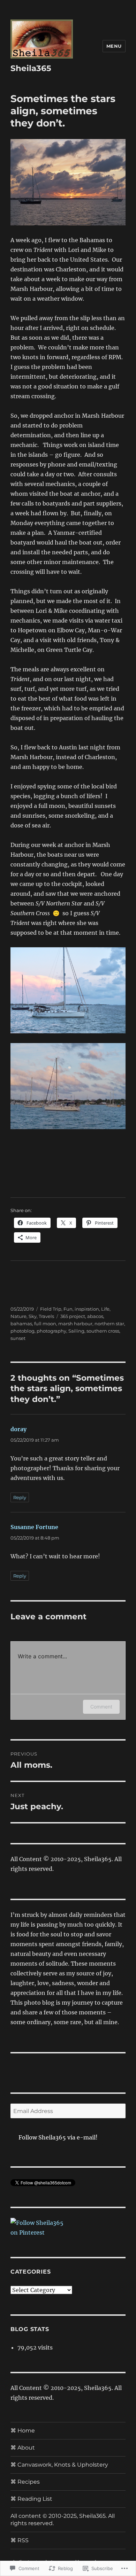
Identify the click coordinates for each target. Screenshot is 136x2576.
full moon (45, 1324)
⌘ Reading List (31, 2499)
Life (105, 1309)
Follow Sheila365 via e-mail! (58, 2137)
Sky (33, 1316)
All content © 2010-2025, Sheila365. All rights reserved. (63, 2520)
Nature (18, 1316)
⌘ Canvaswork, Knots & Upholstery (59, 2465)
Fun (68, 1309)
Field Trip (51, 1309)
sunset (18, 1338)
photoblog (22, 1331)
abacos (95, 1316)
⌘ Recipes (25, 2482)
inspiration (87, 1309)
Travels (46, 1316)
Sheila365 (31, 68)
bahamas (21, 1324)
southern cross (103, 1331)
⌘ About (23, 2448)
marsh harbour (75, 1324)
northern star (109, 1324)
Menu (114, 46)
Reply (20, 1497)
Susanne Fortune (34, 1527)
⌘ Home (23, 2431)
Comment (101, 1707)
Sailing (76, 1331)
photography (51, 1331)
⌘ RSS (20, 2540)
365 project (73, 1316)
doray (18, 1429)
